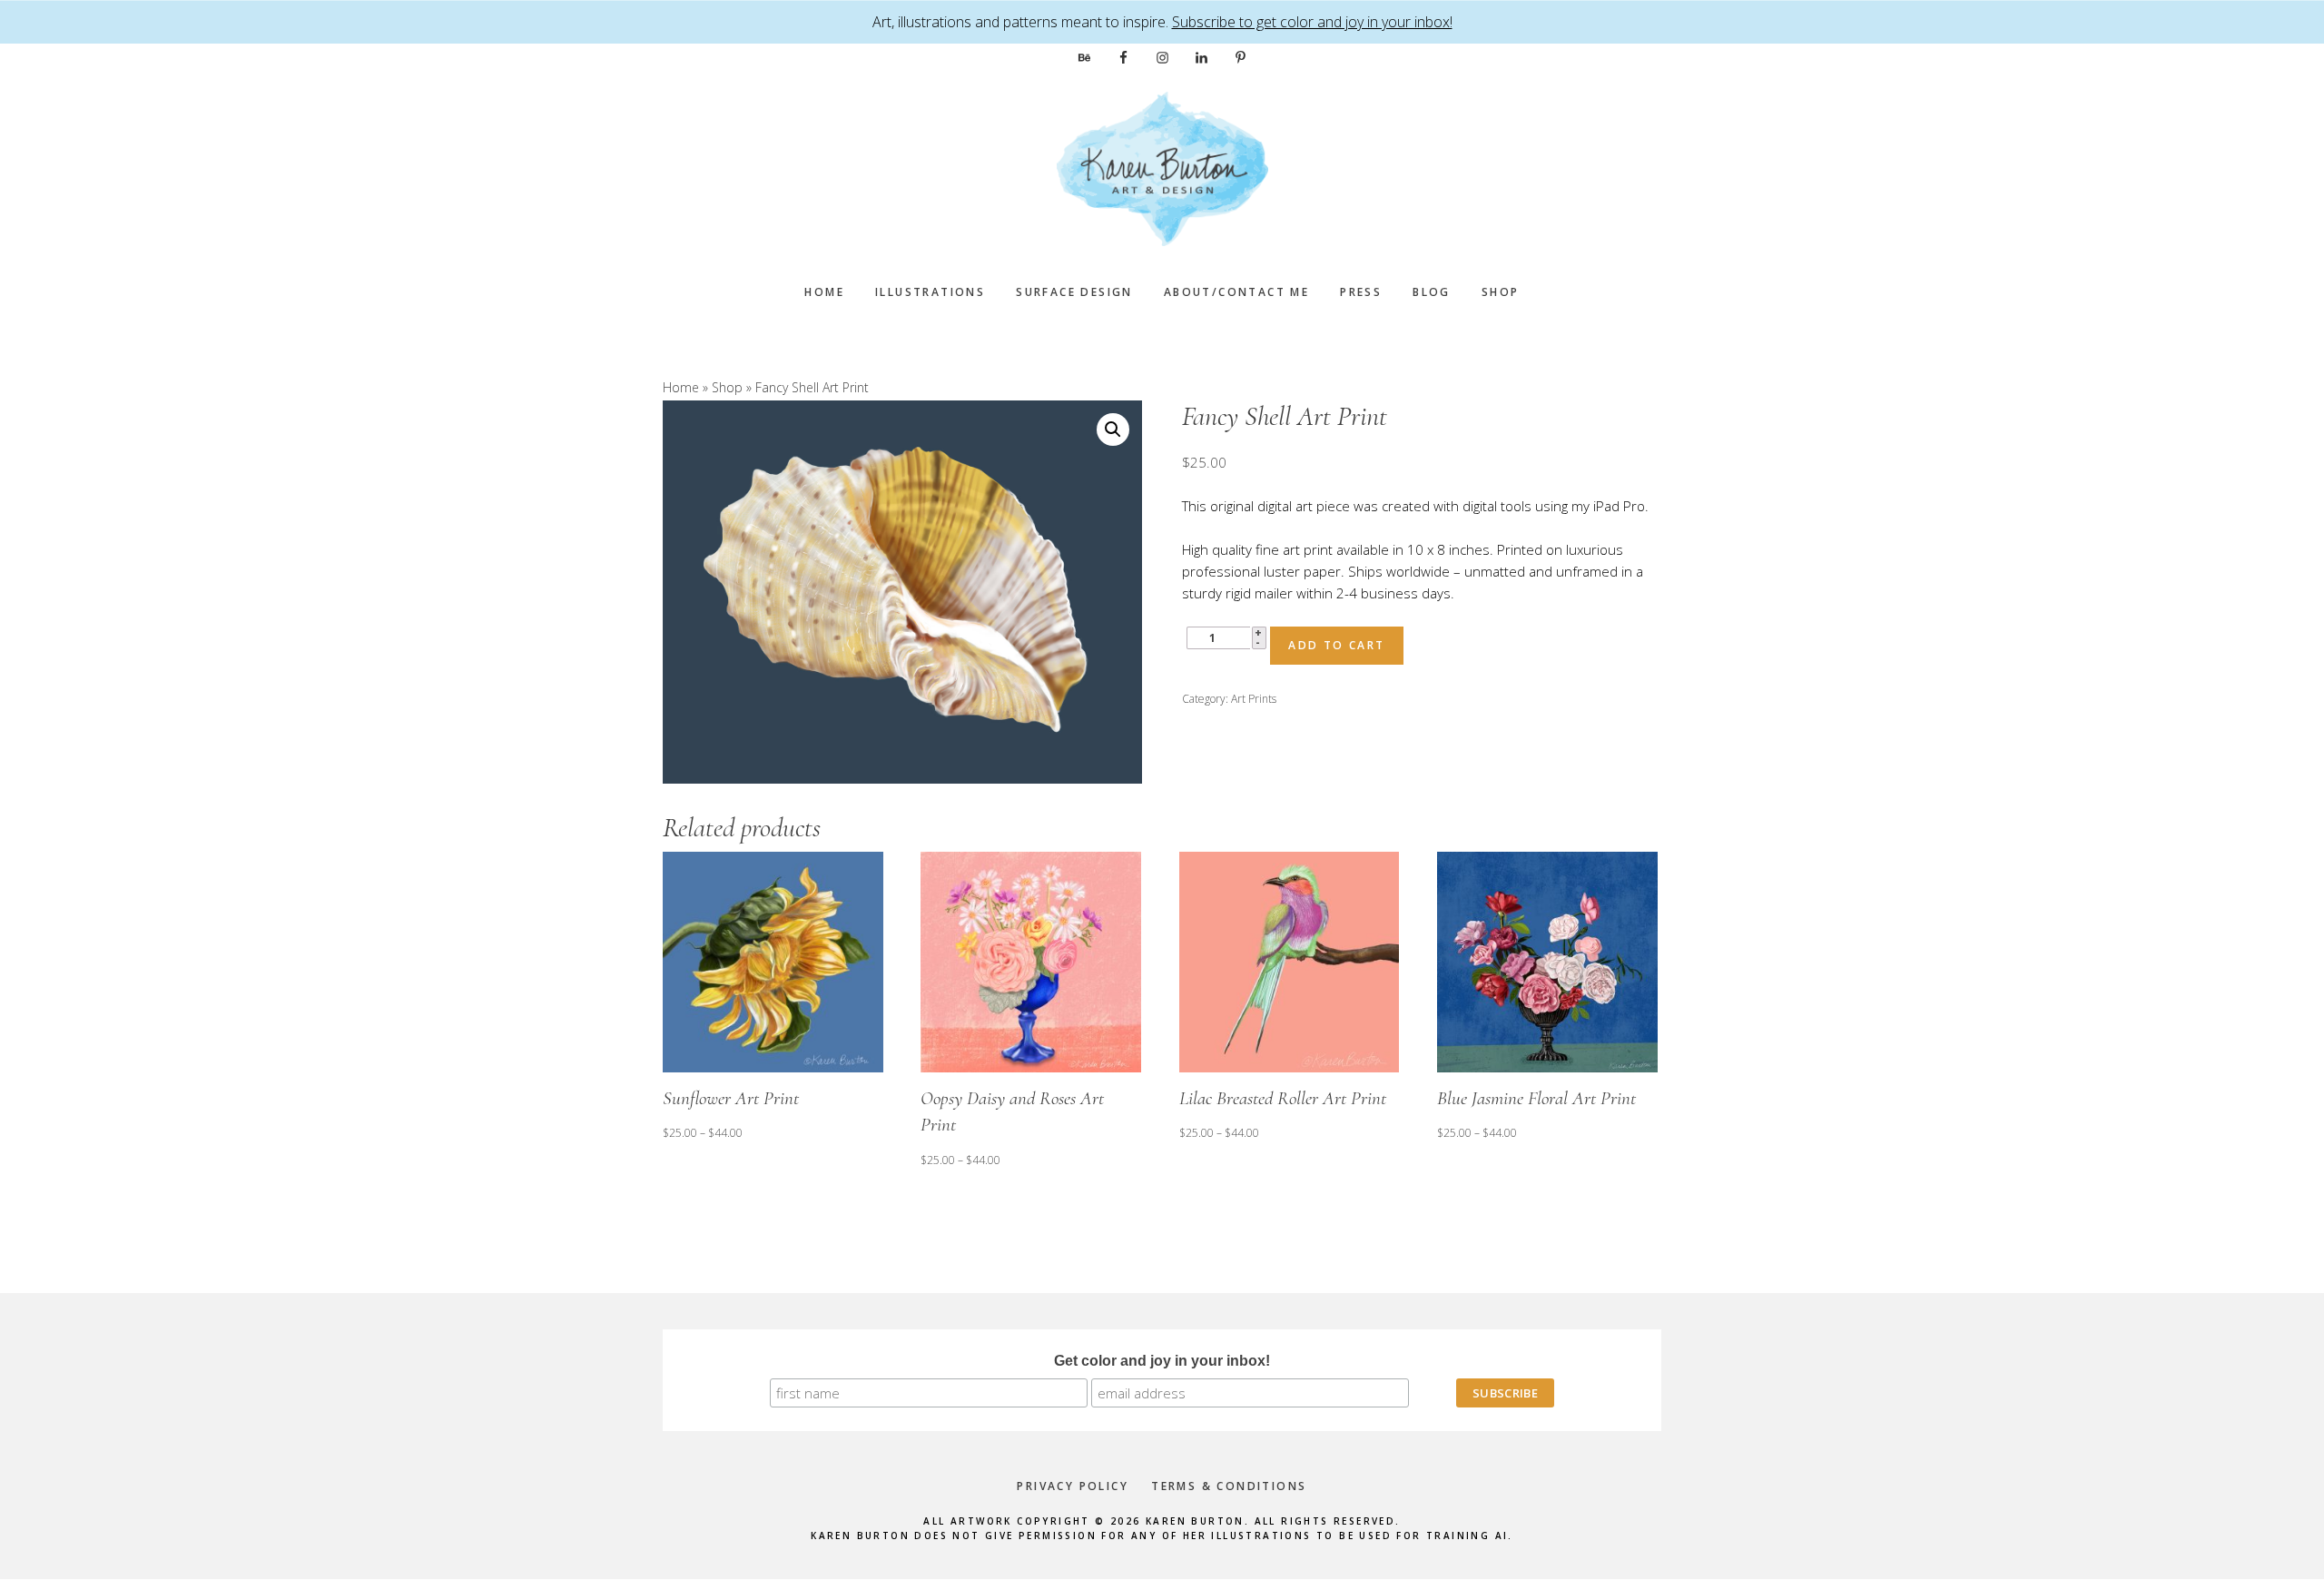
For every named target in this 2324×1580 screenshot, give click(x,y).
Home (681, 387)
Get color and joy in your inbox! (1162, 1361)
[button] (1113, 430)
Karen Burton (1162, 169)
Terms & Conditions (1229, 1486)
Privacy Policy (1073, 1486)
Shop (727, 387)
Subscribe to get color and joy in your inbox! (1312, 22)
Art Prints (1254, 699)
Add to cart (1336, 645)
